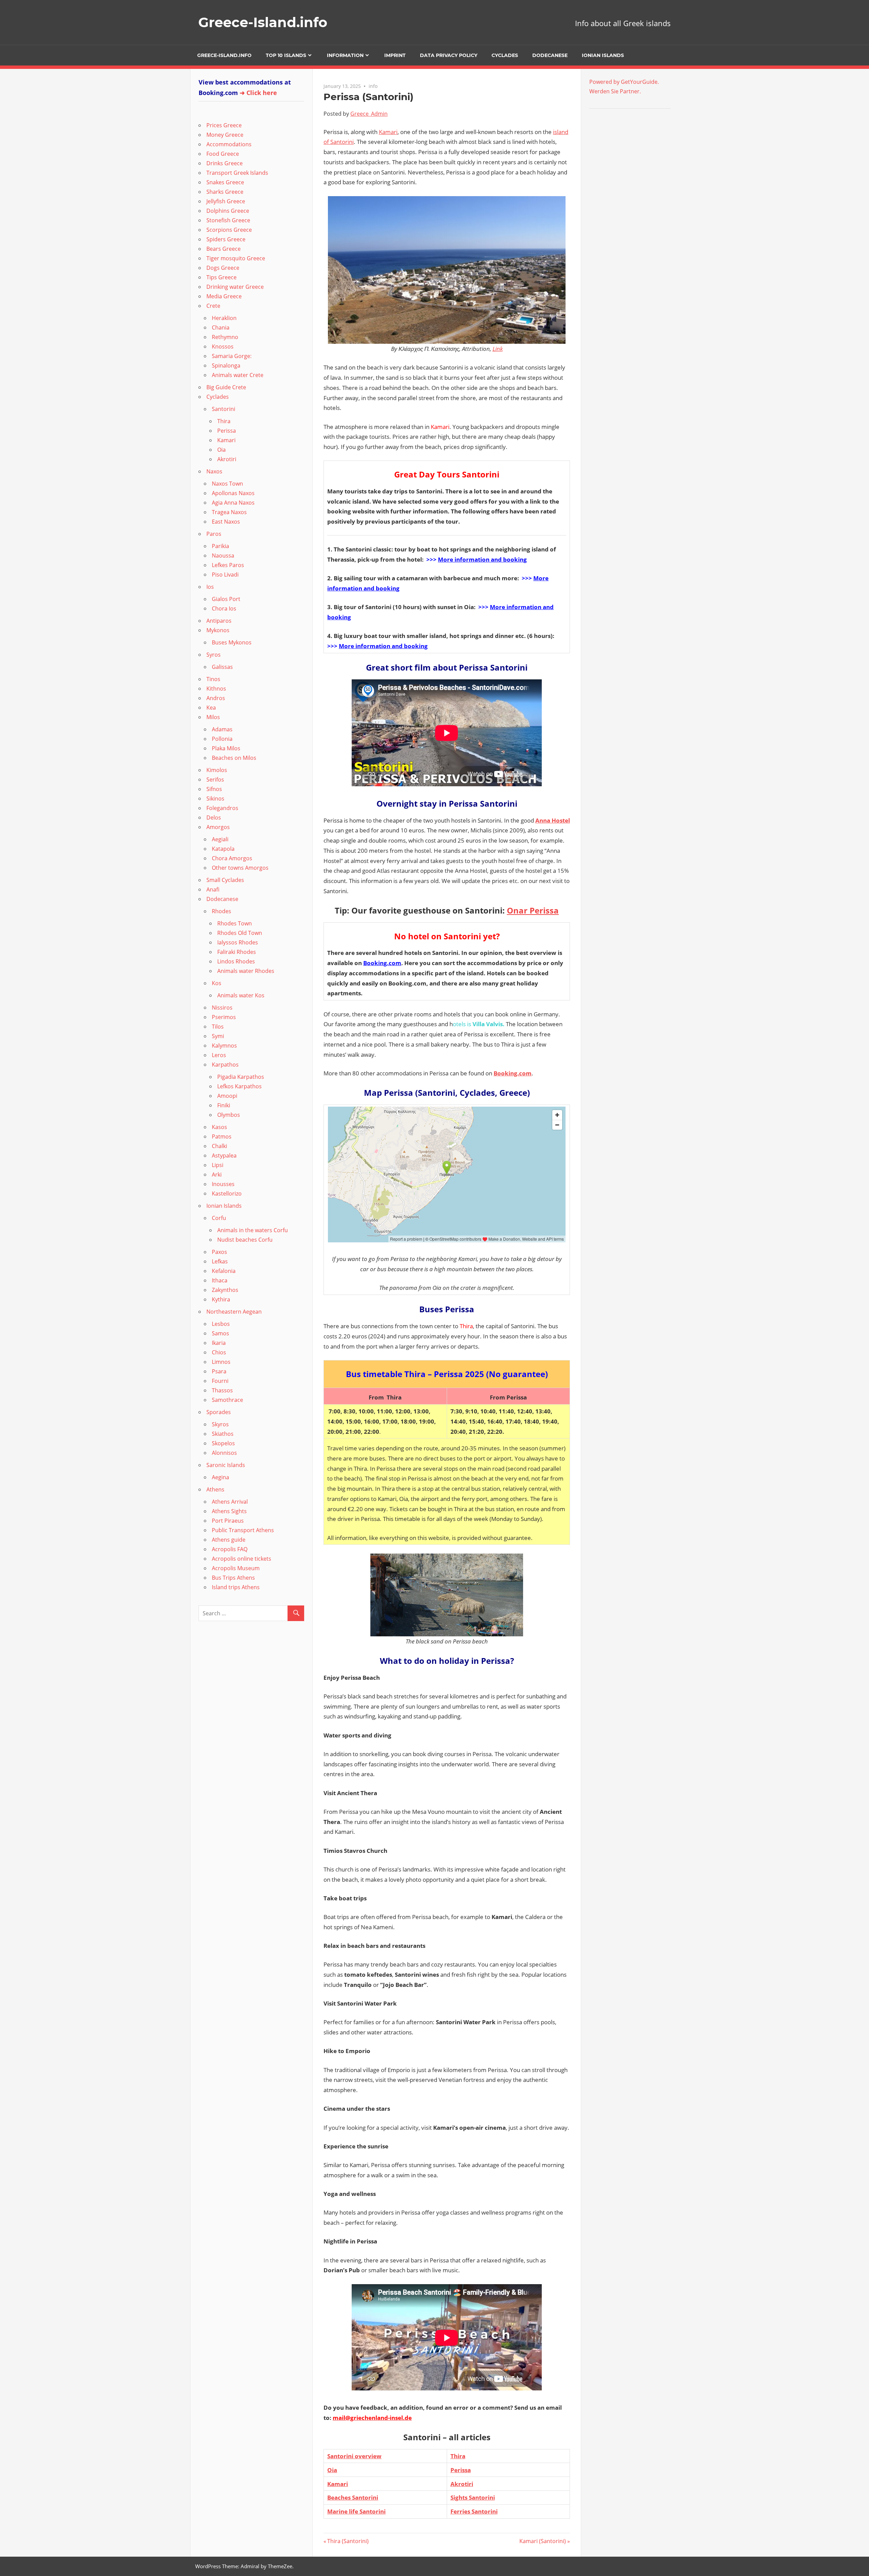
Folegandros (222, 808)
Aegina (220, 1477)
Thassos (222, 1390)
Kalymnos (224, 1046)
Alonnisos (224, 1453)
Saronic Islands (226, 1465)
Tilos (218, 1027)
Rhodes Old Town (240, 933)
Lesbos (221, 1324)
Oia (332, 2470)
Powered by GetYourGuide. (624, 82)
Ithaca (220, 1280)
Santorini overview (354, 2456)
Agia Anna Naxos (233, 503)
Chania (221, 327)
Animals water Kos (241, 995)
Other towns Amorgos (240, 868)
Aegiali (220, 839)
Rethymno (225, 337)
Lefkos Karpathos (239, 1086)
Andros (216, 698)
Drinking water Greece (235, 287)
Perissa (461, 2470)
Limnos (221, 1362)
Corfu (219, 1218)
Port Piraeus (228, 1521)
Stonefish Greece (228, 220)
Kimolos (217, 770)
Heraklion (224, 318)
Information (345, 55)
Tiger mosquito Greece (236, 258)
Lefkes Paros (228, 565)
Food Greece (223, 154)
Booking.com (382, 963)
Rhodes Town (235, 923)
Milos (213, 717)
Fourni (220, 1381)
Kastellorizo (227, 1193)
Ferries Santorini (474, 2511)
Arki (217, 1174)
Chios (219, 1352)
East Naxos (226, 522)
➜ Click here (258, 93)
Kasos (219, 1127)
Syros (214, 655)
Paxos (219, 1252)
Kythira (221, 1299)
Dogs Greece (223, 268)
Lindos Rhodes (236, 961)
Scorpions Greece (229, 230)
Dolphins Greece (228, 211)
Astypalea (224, 1155)
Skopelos (223, 1443)
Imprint (395, 55)
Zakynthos (225, 1290)
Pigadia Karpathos (241, 1077)
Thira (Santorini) (348, 2541)
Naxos (214, 471)
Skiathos (223, 1434)
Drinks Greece (225, 163)
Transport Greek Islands (237, 173)
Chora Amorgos (232, 858)
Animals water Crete (238, 375)
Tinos (213, 679)
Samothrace (227, 1400)
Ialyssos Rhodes (238, 942)
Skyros (220, 1424)
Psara (219, 1371)
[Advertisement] (632, 159)
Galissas (222, 667)
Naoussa (223, 556)
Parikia (220, 546)
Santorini (224, 409)
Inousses (223, 1184)
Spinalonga (226, 365)
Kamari (388, 132)
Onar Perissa (533, 910)
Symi (218, 1036)
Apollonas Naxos (233, 493)
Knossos (223, 346)
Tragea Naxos (229, 512)
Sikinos (215, 798)
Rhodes (221, 911)
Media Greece (224, 296)
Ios (210, 587)
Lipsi (218, 1165)
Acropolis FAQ (230, 1549)
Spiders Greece (226, 239)
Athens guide (229, 1540)
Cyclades (505, 55)
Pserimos (224, 1017)
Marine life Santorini (356, 2511)
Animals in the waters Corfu (253, 1230)
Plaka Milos (226, 748)
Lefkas (220, 1261)
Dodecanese (550, 55)
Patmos (222, 1136)
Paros (214, 534)
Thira (458, 2456)
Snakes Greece (225, 182)
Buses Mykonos (232, 642)
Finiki (224, 1105)
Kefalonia (224, 1271)
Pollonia (222, 739)
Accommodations (229, 144)
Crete (213, 306)
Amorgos (218, 827)
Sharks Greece (225, 192)
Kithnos (216, 689)
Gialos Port (226, 599)
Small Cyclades (225, 880)
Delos (214, 817)
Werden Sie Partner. (615, 91)
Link (498, 349)
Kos (217, 983)
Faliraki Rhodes (237, 952)
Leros (219, 1055)
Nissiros (222, 1008)
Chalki (219, 1146)
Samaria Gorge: (232, 356)
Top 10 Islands (286, 55)
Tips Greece (221, 277)
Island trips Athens (236, 1587)
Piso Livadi (225, 575)
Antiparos (219, 621)
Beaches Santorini (353, 2497)
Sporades (219, 1412)
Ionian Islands (603, 55)
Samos (220, 1333)
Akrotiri (462, 2484)
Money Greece (225, 135)
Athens (215, 1489)
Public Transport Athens (243, 1530)
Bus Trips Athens (233, 1578)
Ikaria (219, 1343)
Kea (211, 708)
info (373, 86)
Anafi (213, 889)
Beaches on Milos (234, 758)
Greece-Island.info (263, 22)
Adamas (222, 729)
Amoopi (227, 1096)
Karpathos (225, 1065)
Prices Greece (224, 125)
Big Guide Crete (226, 387)
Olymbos (229, 1115)
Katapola (223, 849)
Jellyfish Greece (226, 201)
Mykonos (218, 630)
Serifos (215, 779)
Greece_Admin (369, 114)
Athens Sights (229, 1511)
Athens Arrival (230, 1502)
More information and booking (482, 559)
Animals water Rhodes (246, 971)
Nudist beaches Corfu (245, 1240)
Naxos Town (227, 484)
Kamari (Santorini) (543, 2541)
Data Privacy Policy (449, 55)
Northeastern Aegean (234, 1312)
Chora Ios (224, 608)
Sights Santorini (473, 2497)
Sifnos (214, 789)
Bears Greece (224, 249)
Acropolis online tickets (242, 1559)
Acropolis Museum (236, 1568)
